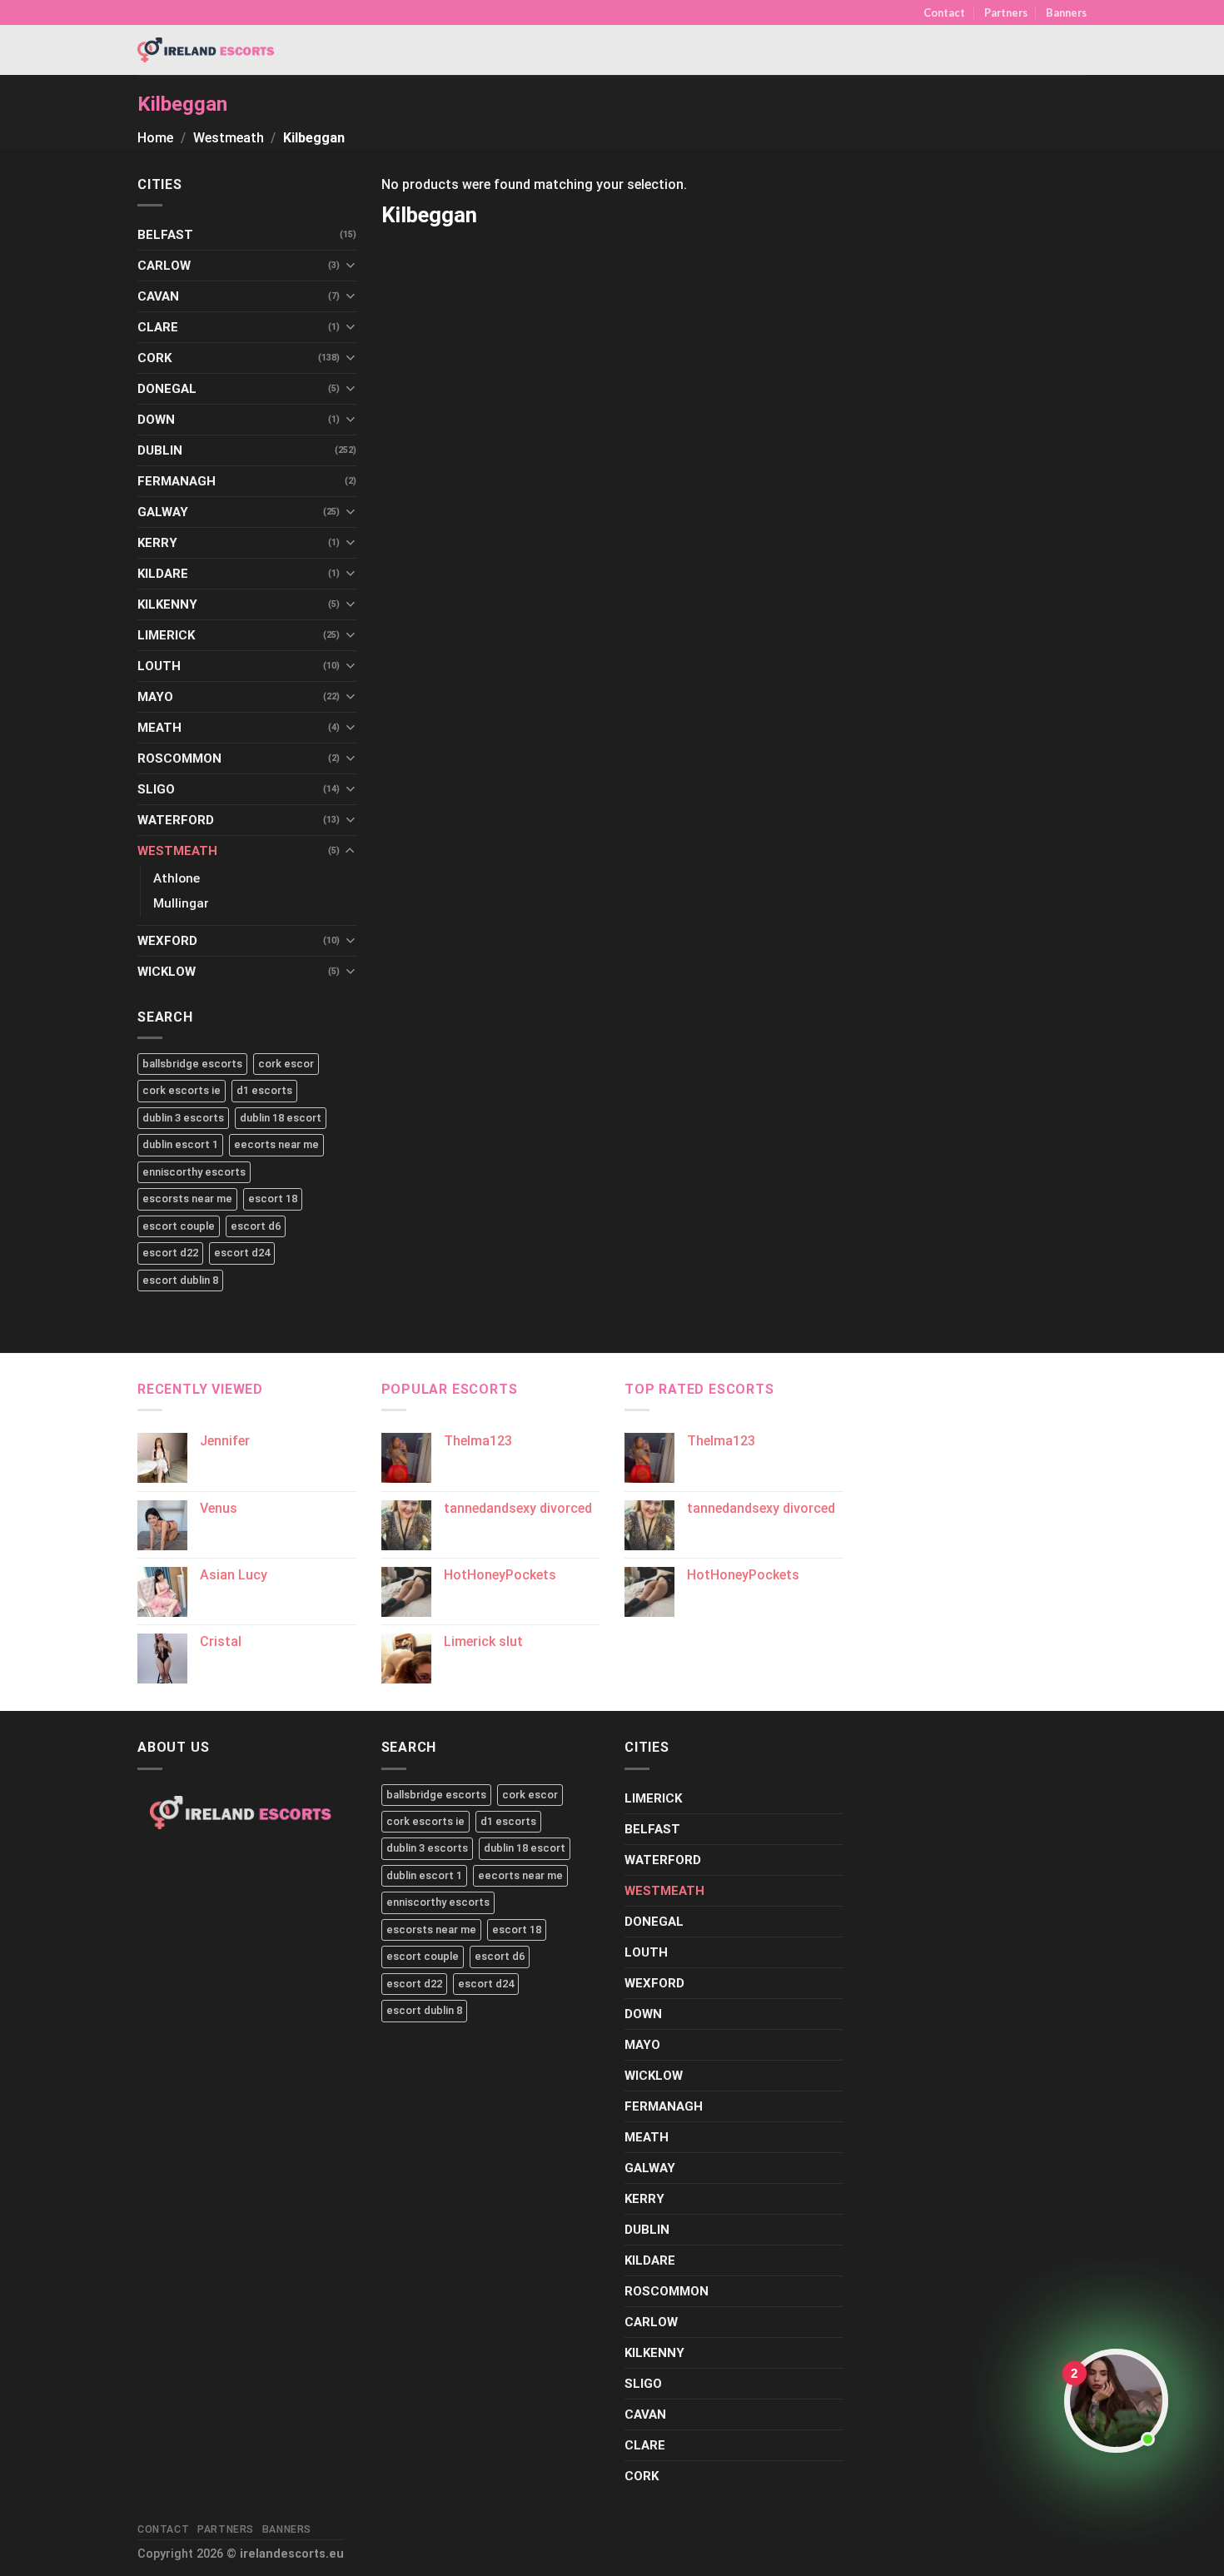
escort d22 (170, 1253)
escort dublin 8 (180, 1280)
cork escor (286, 1064)
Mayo (155, 697)
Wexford (167, 941)
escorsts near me (187, 1198)
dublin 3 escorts (183, 1118)
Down (156, 420)
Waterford (176, 820)
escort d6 (256, 1226)
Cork (154, 358)
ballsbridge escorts (192, 1064)
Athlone (177, 878)
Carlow (164, 266)
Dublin (160, 450)
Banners (1066, 12)
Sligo (156, 789)
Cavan (158, 296)
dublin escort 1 (180, 1144)
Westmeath (229, 138)
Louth (159, 666)
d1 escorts (264, 1090)
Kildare (163, 574)
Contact (944, 12)
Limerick (166, 635)
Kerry (157, 543)
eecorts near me (276, 1144)
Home (155, 138)
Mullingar (181, 903)
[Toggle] (350, 265)
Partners (1006, 12)
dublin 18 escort (281, 1118)
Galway (163, 512)
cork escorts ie (182, 1090)
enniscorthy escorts (194, 1172)
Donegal (167, 389)
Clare (158, 327)
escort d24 (242, 1253)
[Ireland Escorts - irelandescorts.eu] (206, 50)
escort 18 (273, 1198)
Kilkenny (167, 604)
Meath (159, 728)
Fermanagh (177, 481)
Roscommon (179, 758)
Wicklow (167, 972)
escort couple (179, 1226)
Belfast (165, 235)
